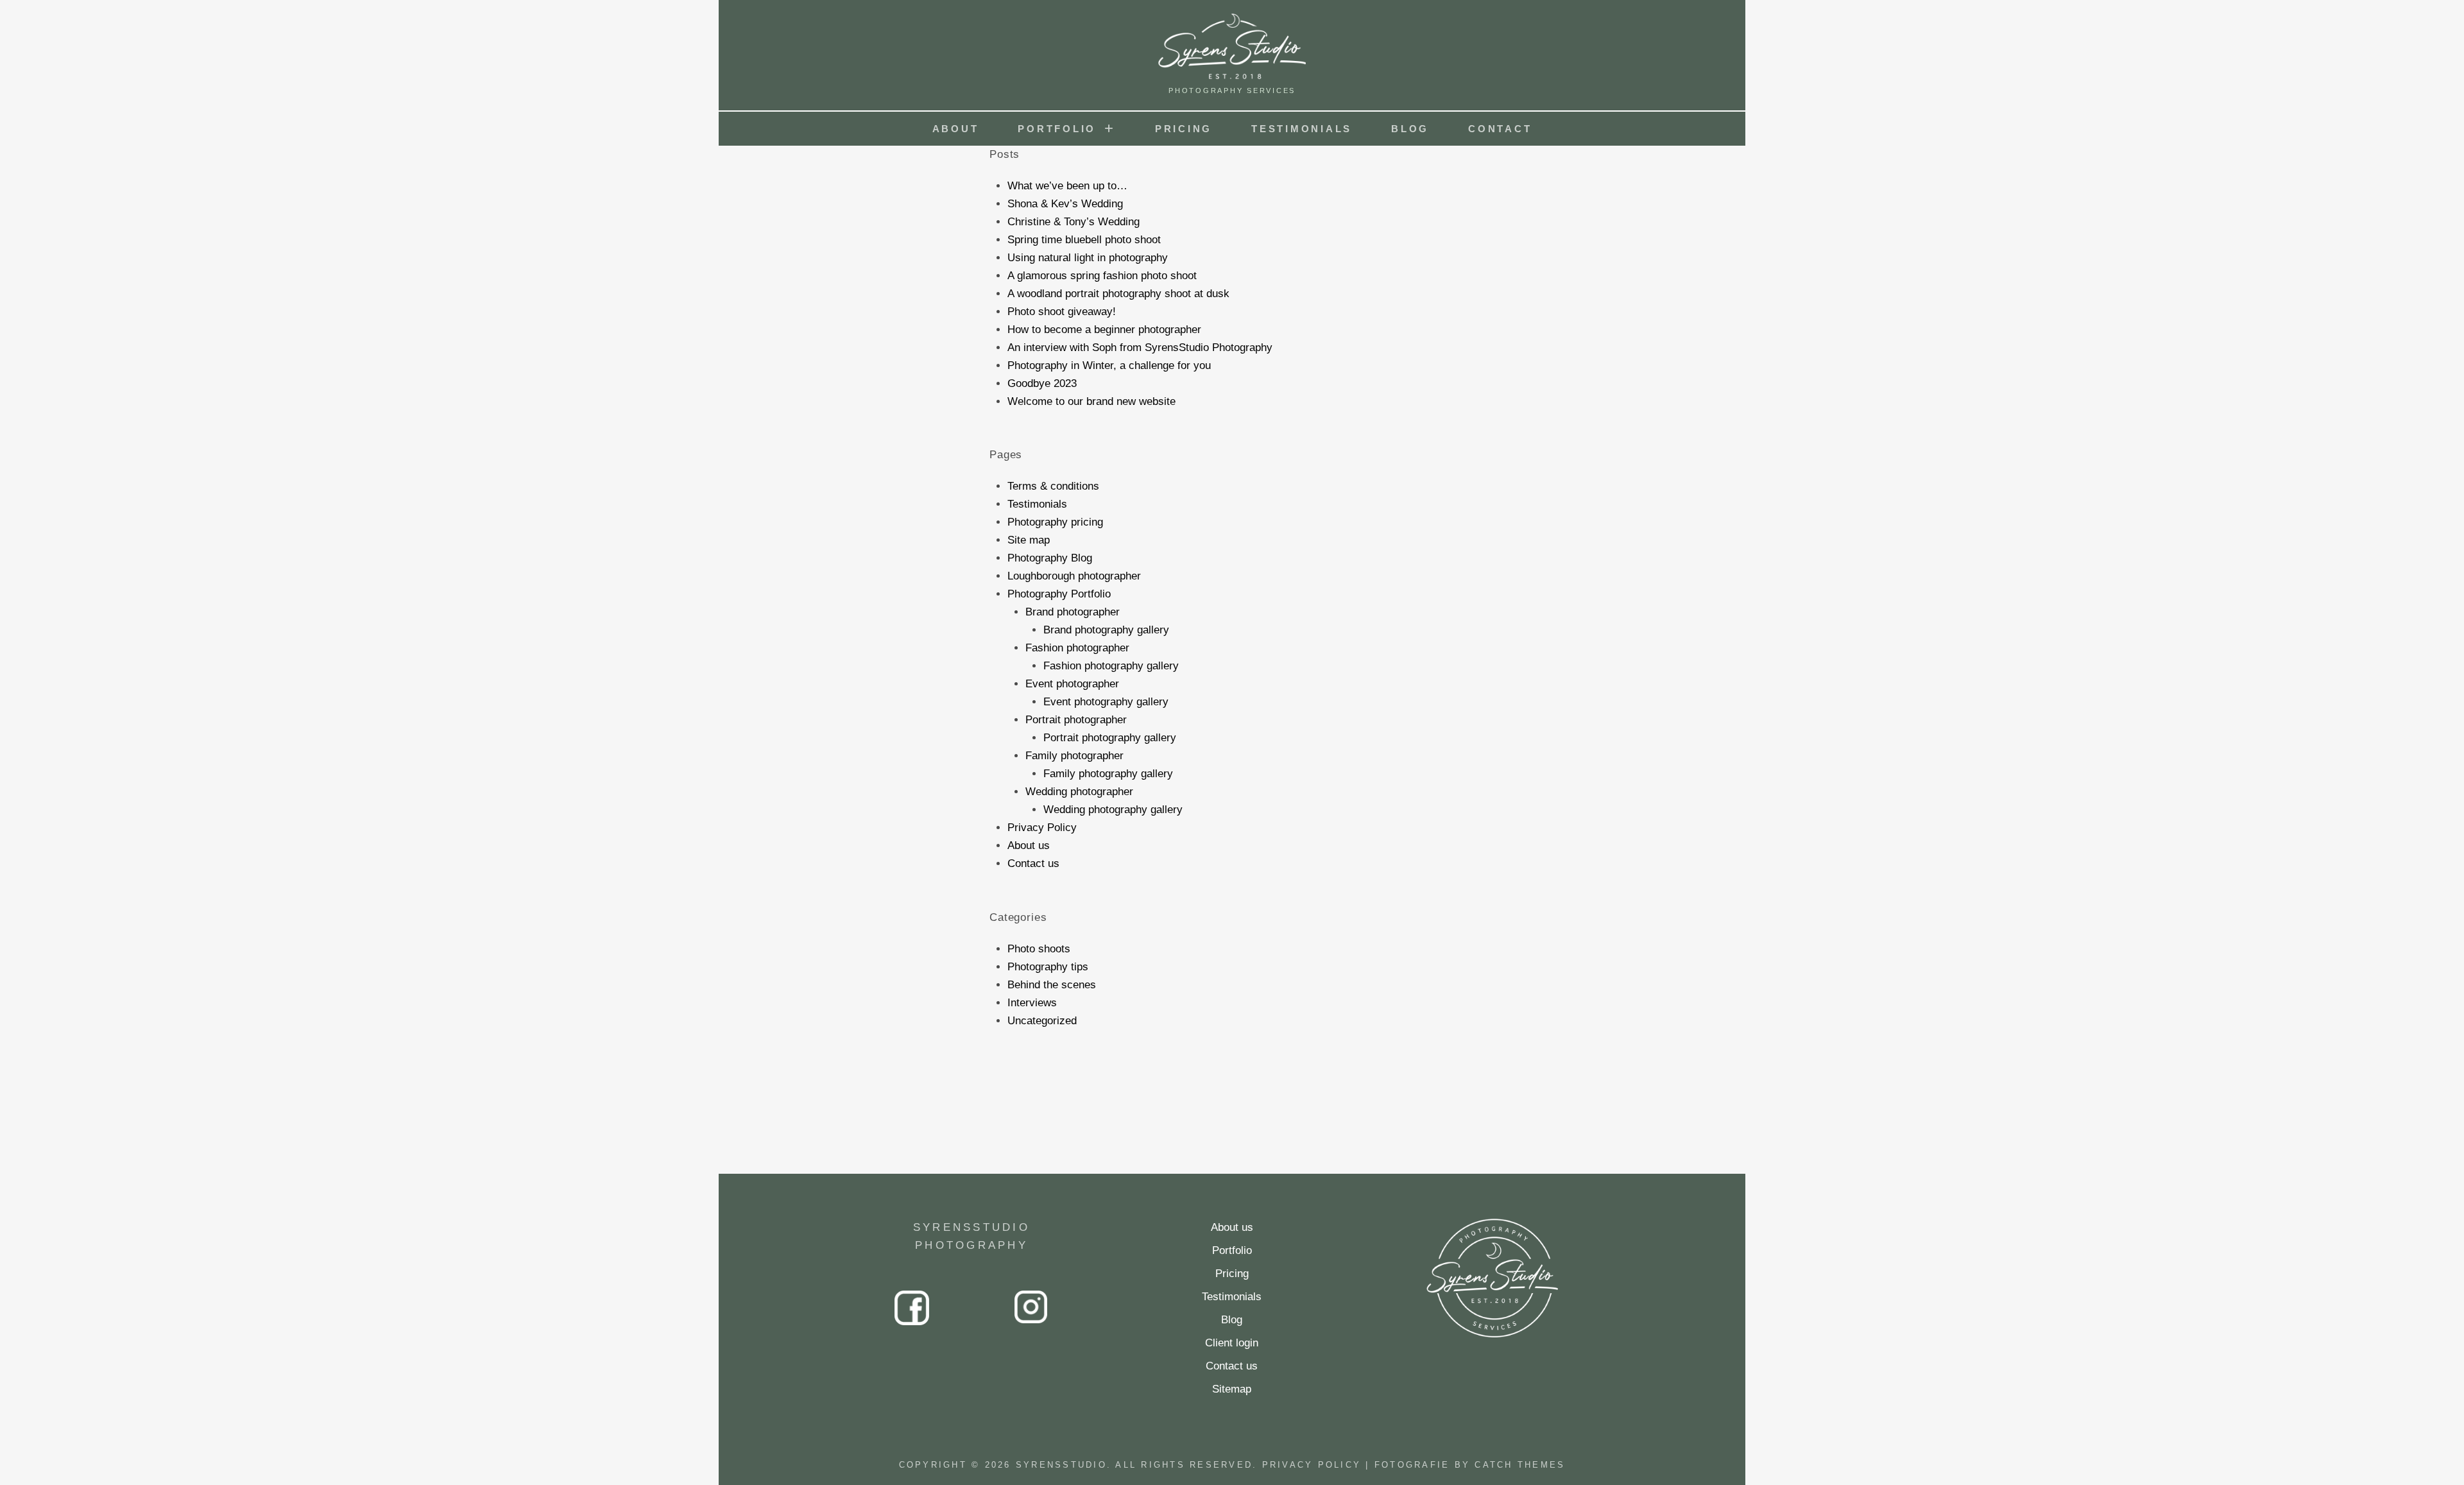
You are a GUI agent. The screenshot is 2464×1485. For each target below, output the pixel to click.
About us (1029, 846)
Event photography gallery (1106, 702)
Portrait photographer (1076, 720)
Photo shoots (1039, 949)
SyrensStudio (1061, 1465)
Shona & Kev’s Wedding (1065, 204)
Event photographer (1072, 684)
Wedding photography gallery (1113, 810)
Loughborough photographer (1074, 576)
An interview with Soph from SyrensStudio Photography (1140, 348)
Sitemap (1232, 1389)
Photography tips (1048, 967)
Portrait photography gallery (1110, 738)
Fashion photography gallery (1111, 666)
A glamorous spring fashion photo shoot (1102, 276)
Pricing (1184, 129)
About (956, 129)
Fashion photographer (1077, 648)
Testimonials (1302, 129)
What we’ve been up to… (1067, 186)
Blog (1410, 129)
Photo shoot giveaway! (1062, 312)
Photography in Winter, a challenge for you (1109, 365)
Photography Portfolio (1059, 594)
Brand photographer (1073, 612)
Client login (1232, 1343)
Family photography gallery (1108, 774)
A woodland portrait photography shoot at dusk (1118, 294)
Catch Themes (1520, 1465)
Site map (1029, 540)
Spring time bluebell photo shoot (1084, 240)
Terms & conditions (1053, 486)
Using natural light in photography (1088, 258)
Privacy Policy (1042, 828)
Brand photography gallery (1106, 630)
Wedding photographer (1079, 792)
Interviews (1032, 1003)
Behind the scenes (1052, 985)
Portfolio (1057, 129)
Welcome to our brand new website (1091, 401)
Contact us (1033, 863)
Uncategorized (1042, 1021)
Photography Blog (1050, 558)
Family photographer (1074, 756)
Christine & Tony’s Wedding (1074, 222)
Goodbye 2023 (1042, 383)
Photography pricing (1055, 522)
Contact (1500, 129)
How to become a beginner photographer (1104, 330)
